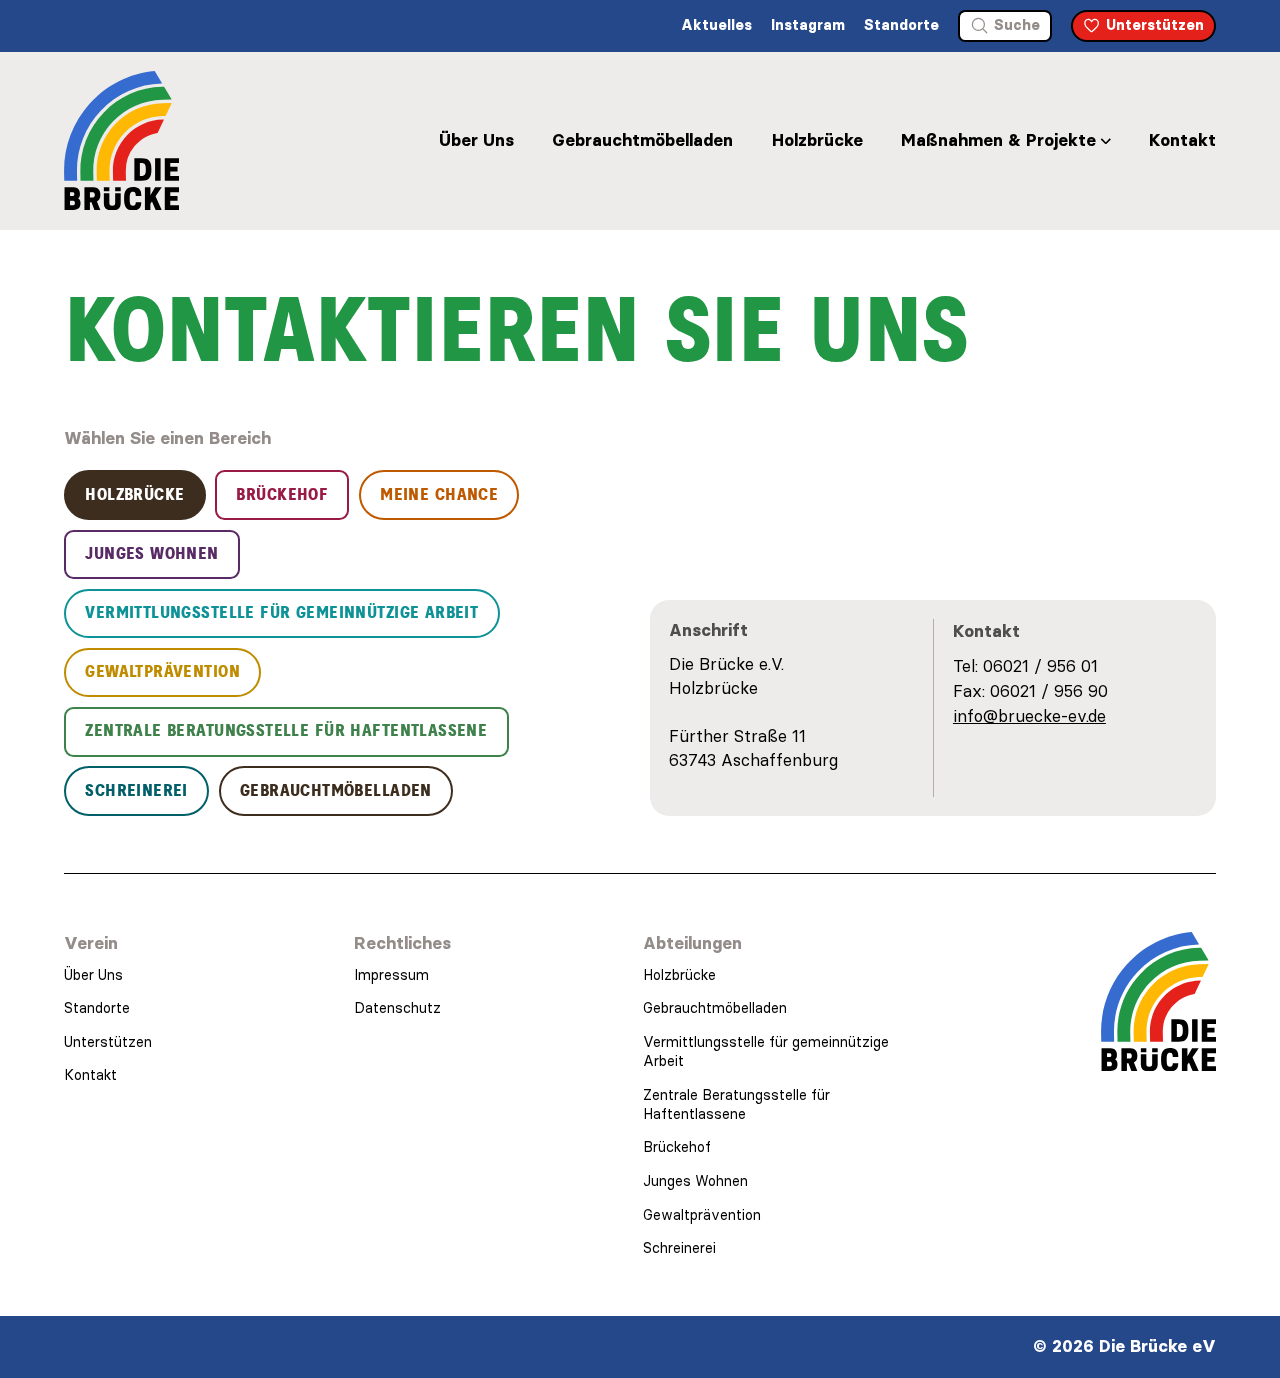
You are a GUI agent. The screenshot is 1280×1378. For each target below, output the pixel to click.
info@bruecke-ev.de (1029, 716)
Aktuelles (716, 25)
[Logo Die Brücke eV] (121, 140)
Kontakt (1182, 140)
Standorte (901, 25)
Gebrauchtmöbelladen (642, 140)
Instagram (808, 25)
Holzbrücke (817, 140)
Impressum (391, 975)
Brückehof (677, 1147)
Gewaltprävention (702, 1215)
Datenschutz (397, 1008)
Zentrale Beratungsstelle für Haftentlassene (736, 1104)
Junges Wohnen (695, 1181)
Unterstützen (108, 1042)
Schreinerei (679, 1248)
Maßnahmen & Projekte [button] (998, 140)
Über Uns (476, 140)
